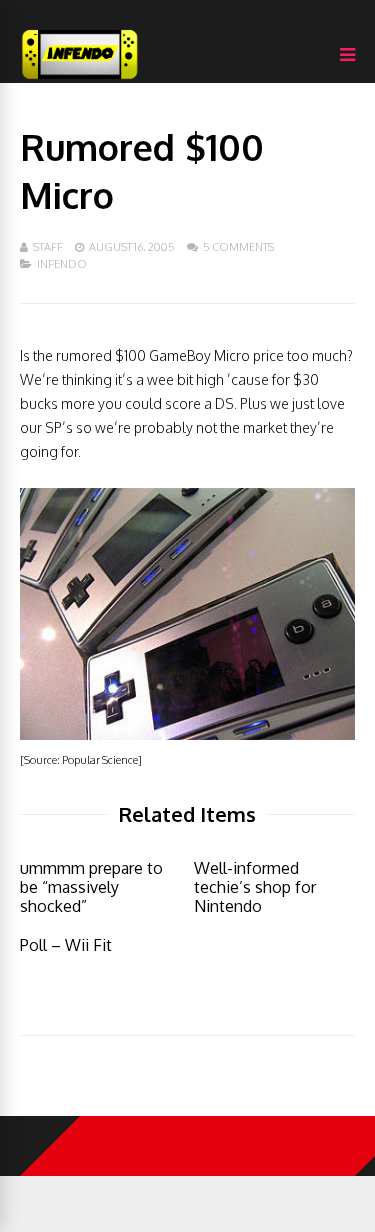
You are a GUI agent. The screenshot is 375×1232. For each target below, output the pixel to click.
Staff (48, 247)
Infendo (62, 264)
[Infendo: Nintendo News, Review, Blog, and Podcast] (80, 78)
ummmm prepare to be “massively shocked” (91, 887)
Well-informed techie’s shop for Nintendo (255, 887)
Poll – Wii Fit (66, 945)
